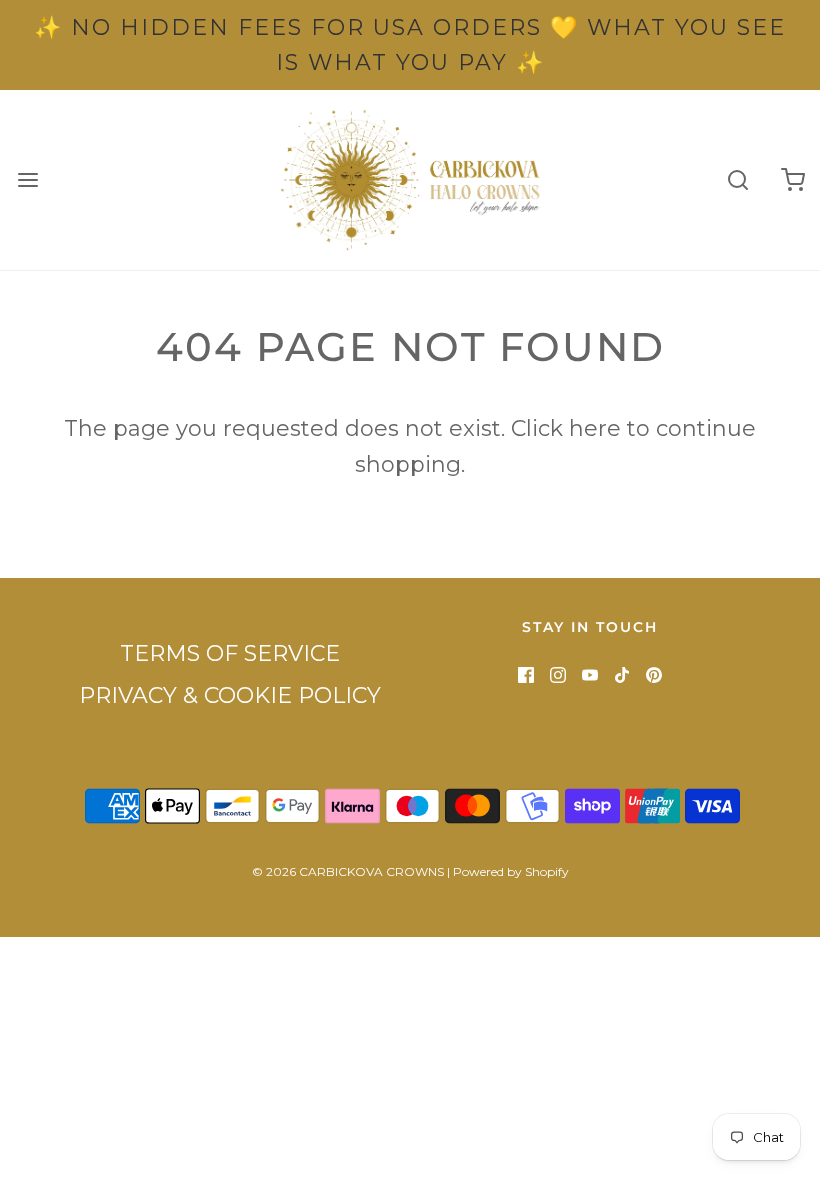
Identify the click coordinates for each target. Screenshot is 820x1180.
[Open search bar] (737, 180)
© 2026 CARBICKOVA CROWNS (348, 871)
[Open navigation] (27, 180)
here (595, 428)
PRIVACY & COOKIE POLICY (230, 695)
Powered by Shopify (511, 871)
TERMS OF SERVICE (230, 653)
